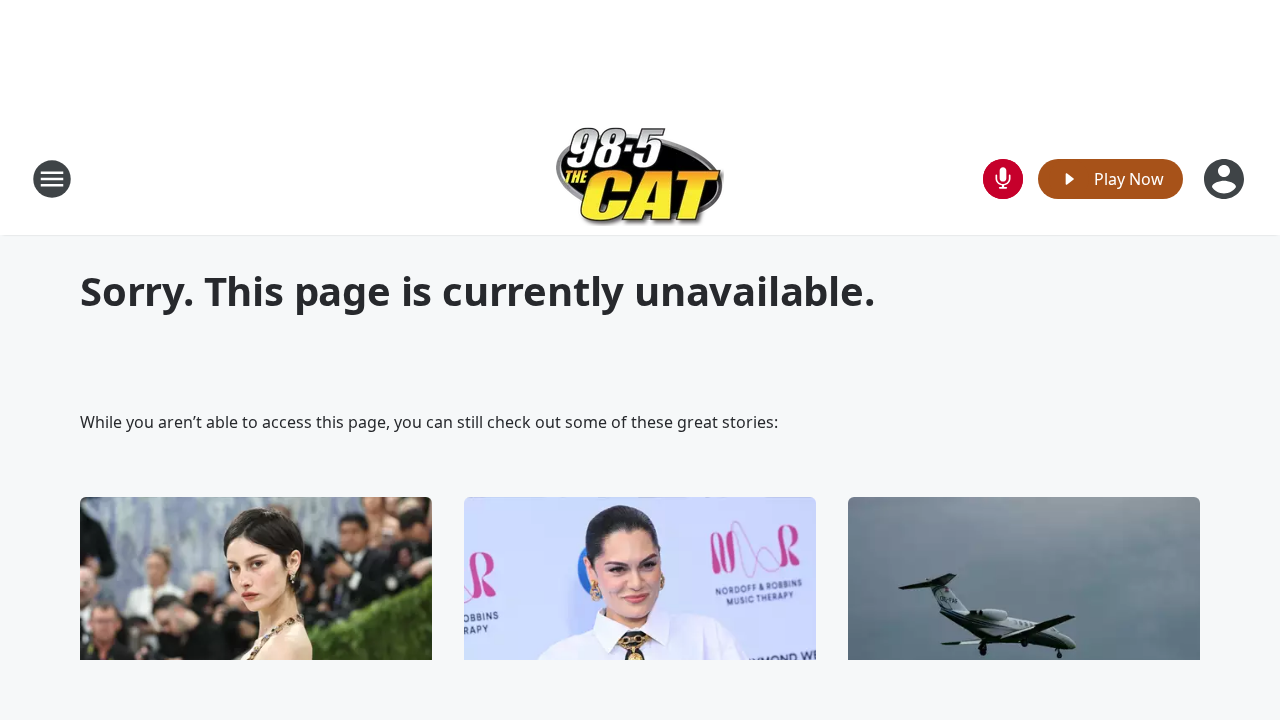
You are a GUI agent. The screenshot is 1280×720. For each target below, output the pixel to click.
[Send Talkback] (1003, 179)
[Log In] (1226, 179)
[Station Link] (640, 178)
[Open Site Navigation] (52, 179)
